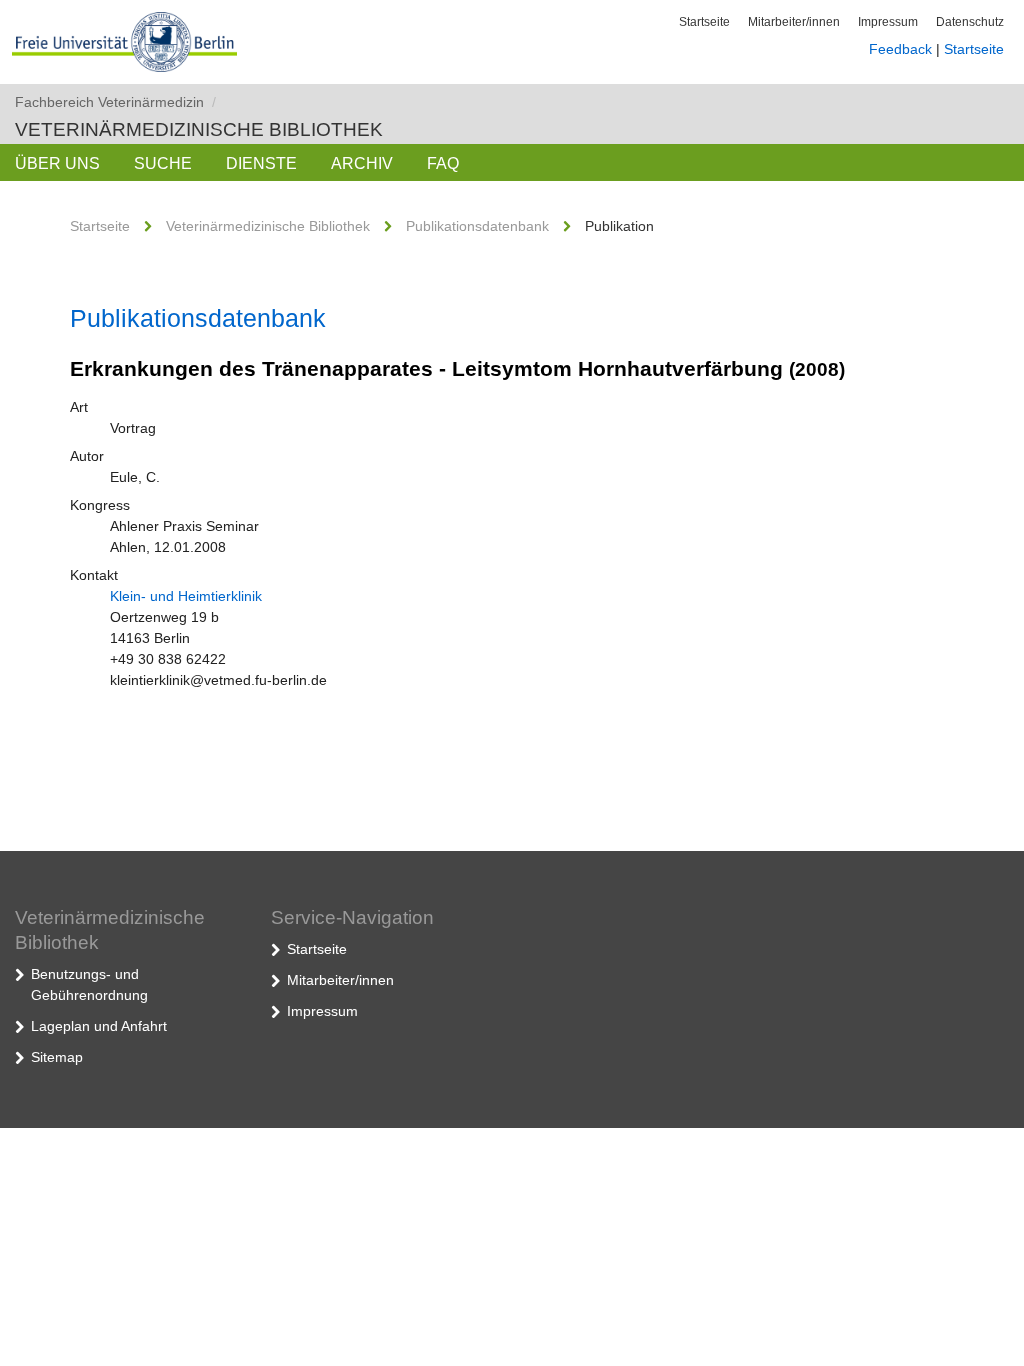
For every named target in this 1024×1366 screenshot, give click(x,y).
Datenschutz (970, 22)
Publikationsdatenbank (477, 226)
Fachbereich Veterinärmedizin (115, 102)
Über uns (57, 163)
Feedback (900, 49)
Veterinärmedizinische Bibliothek (199, 129)
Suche (163, 163)
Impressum (888, 22)
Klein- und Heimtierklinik (186, 596)
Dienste (261, 163)
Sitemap (57, 1057)
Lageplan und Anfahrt (99, 1026)
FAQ (443, 163)
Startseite (704, 22)
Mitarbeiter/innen (794, 22)
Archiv (362, 163)
